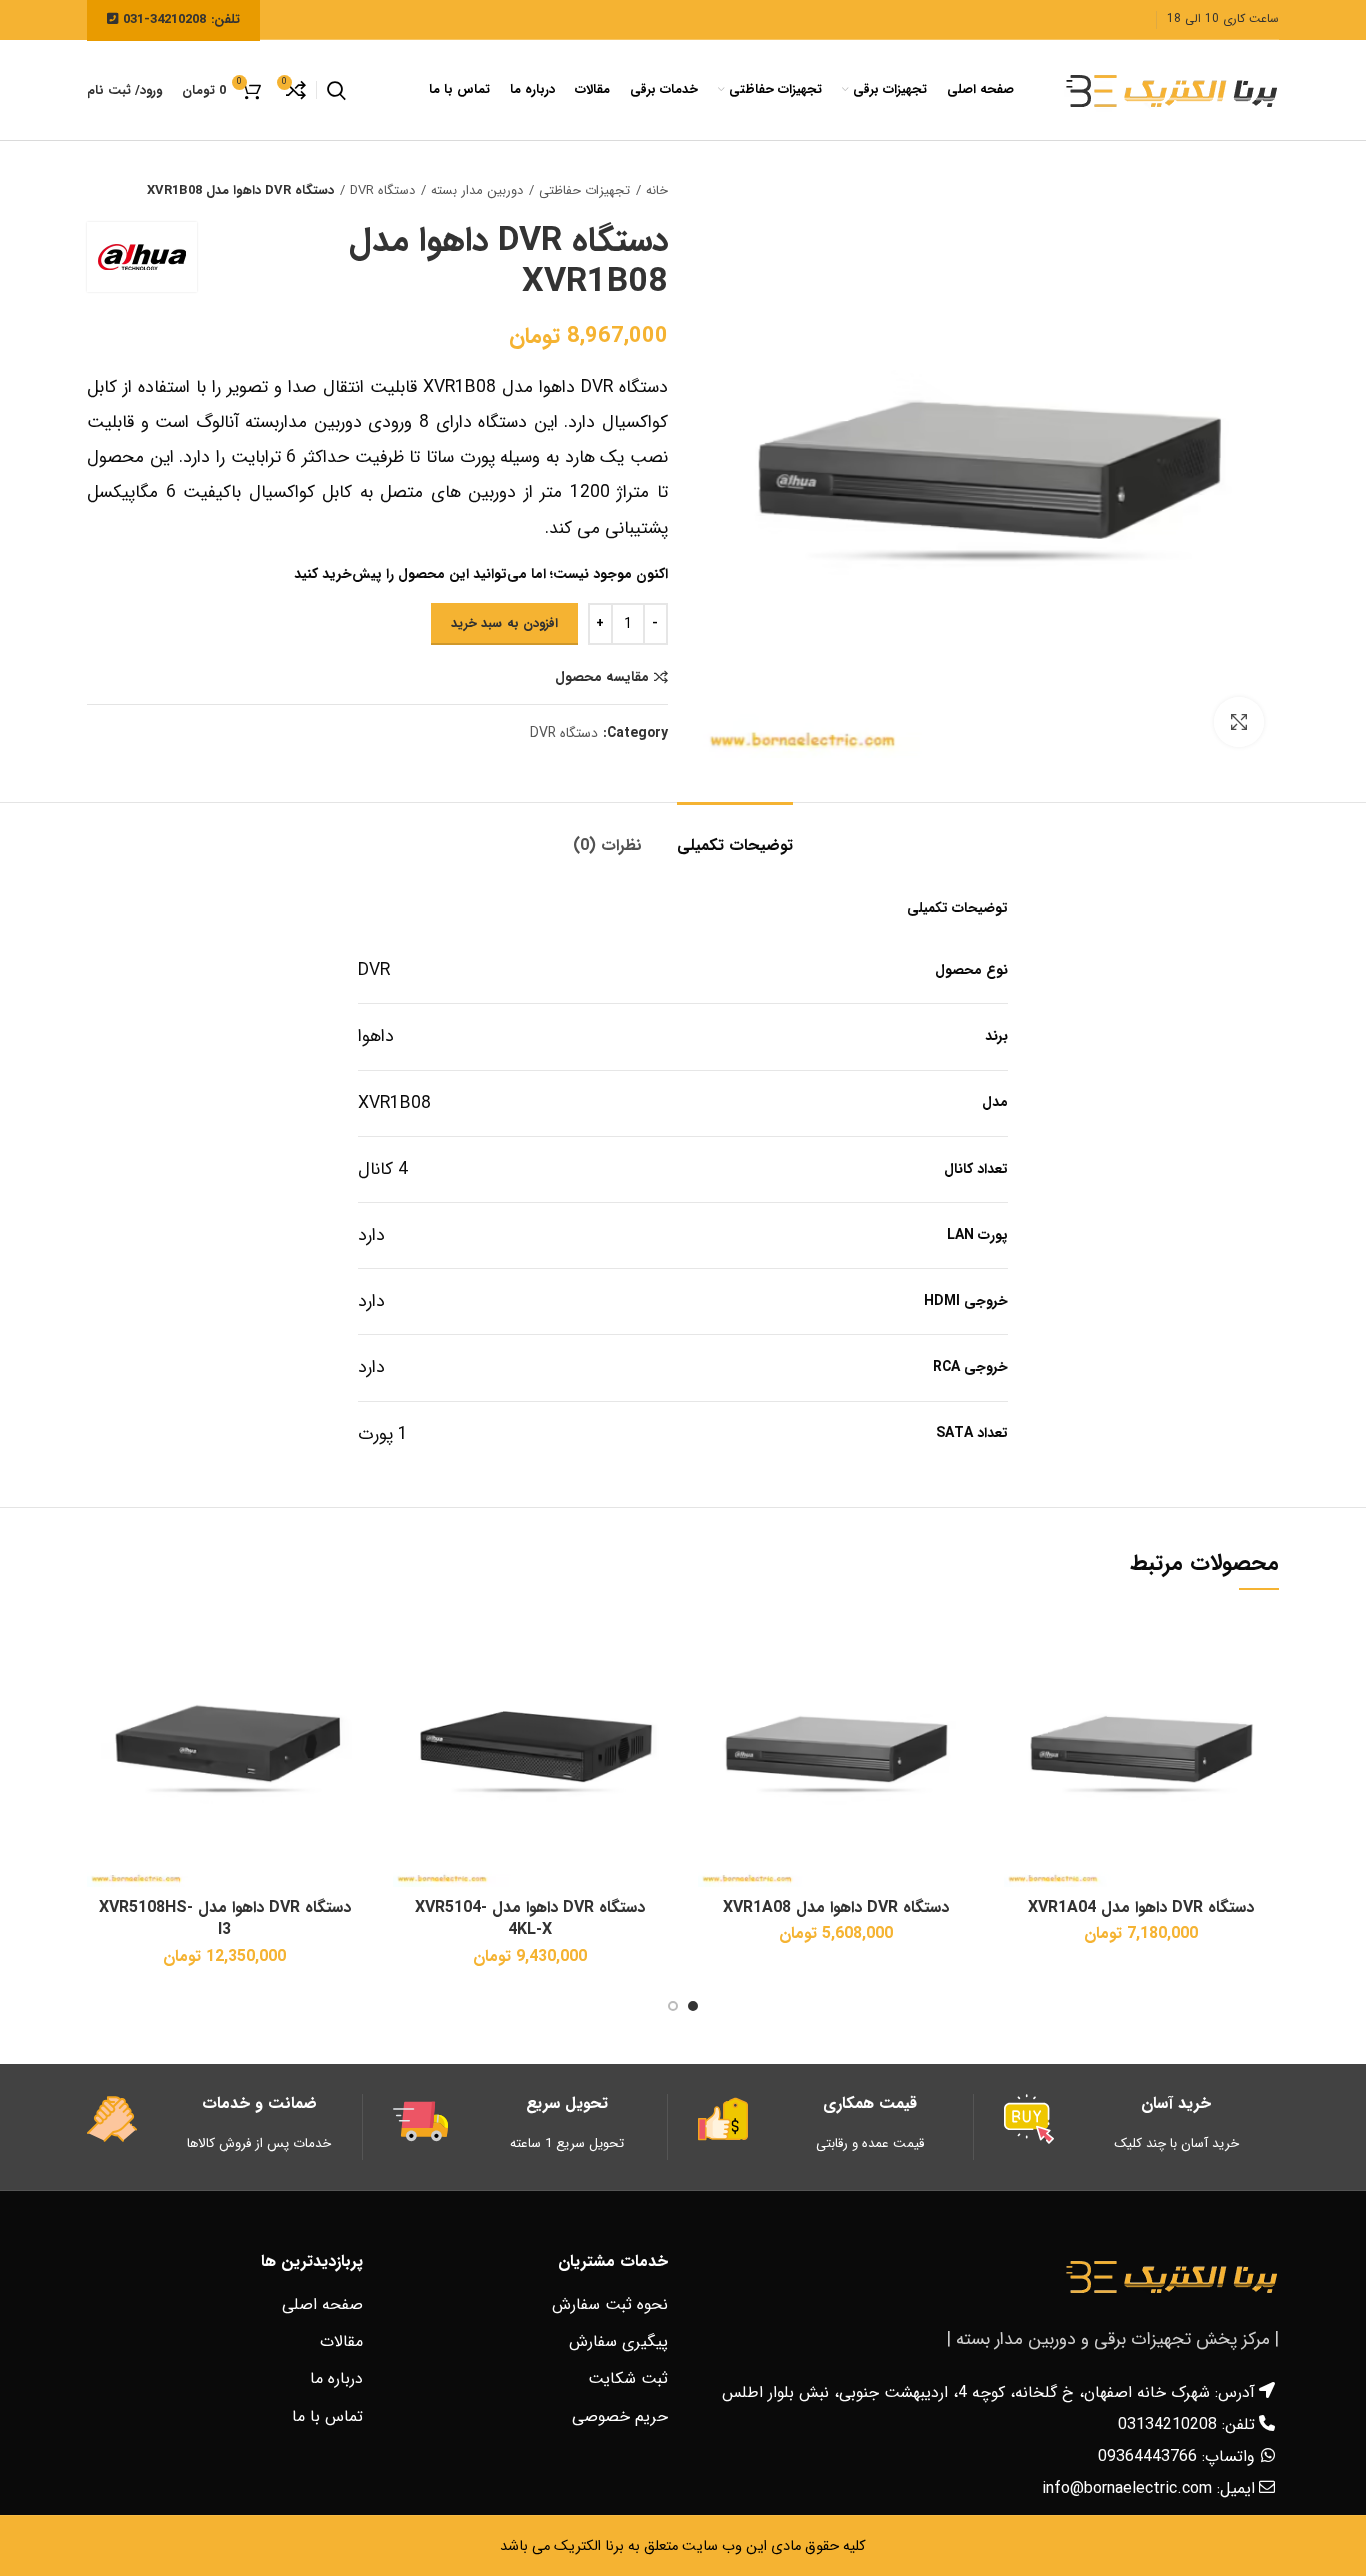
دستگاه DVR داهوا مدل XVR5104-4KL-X (530, 1918)
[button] (1019, 1643)
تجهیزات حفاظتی (584, 191)
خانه (657, 191)
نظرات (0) (607, 845)
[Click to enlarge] (1239, 722)
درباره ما (336, 2378)
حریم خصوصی (620, 2416)
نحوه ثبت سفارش (610, 2304)
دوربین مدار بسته (477, 191)
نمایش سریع (1019, 1688)
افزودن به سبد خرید (504, 623)
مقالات (341, 2341)
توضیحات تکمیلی (735, 845)
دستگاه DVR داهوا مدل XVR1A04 (1141, 1907)
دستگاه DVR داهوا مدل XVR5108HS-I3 (225, 1918)
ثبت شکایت (628, 2378)
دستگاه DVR (382, 191)
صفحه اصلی (322, 2304)
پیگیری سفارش (618, 2341)
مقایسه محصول (602, 677)
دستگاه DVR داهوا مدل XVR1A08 (836, 1907)
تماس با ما (327, 2416)
